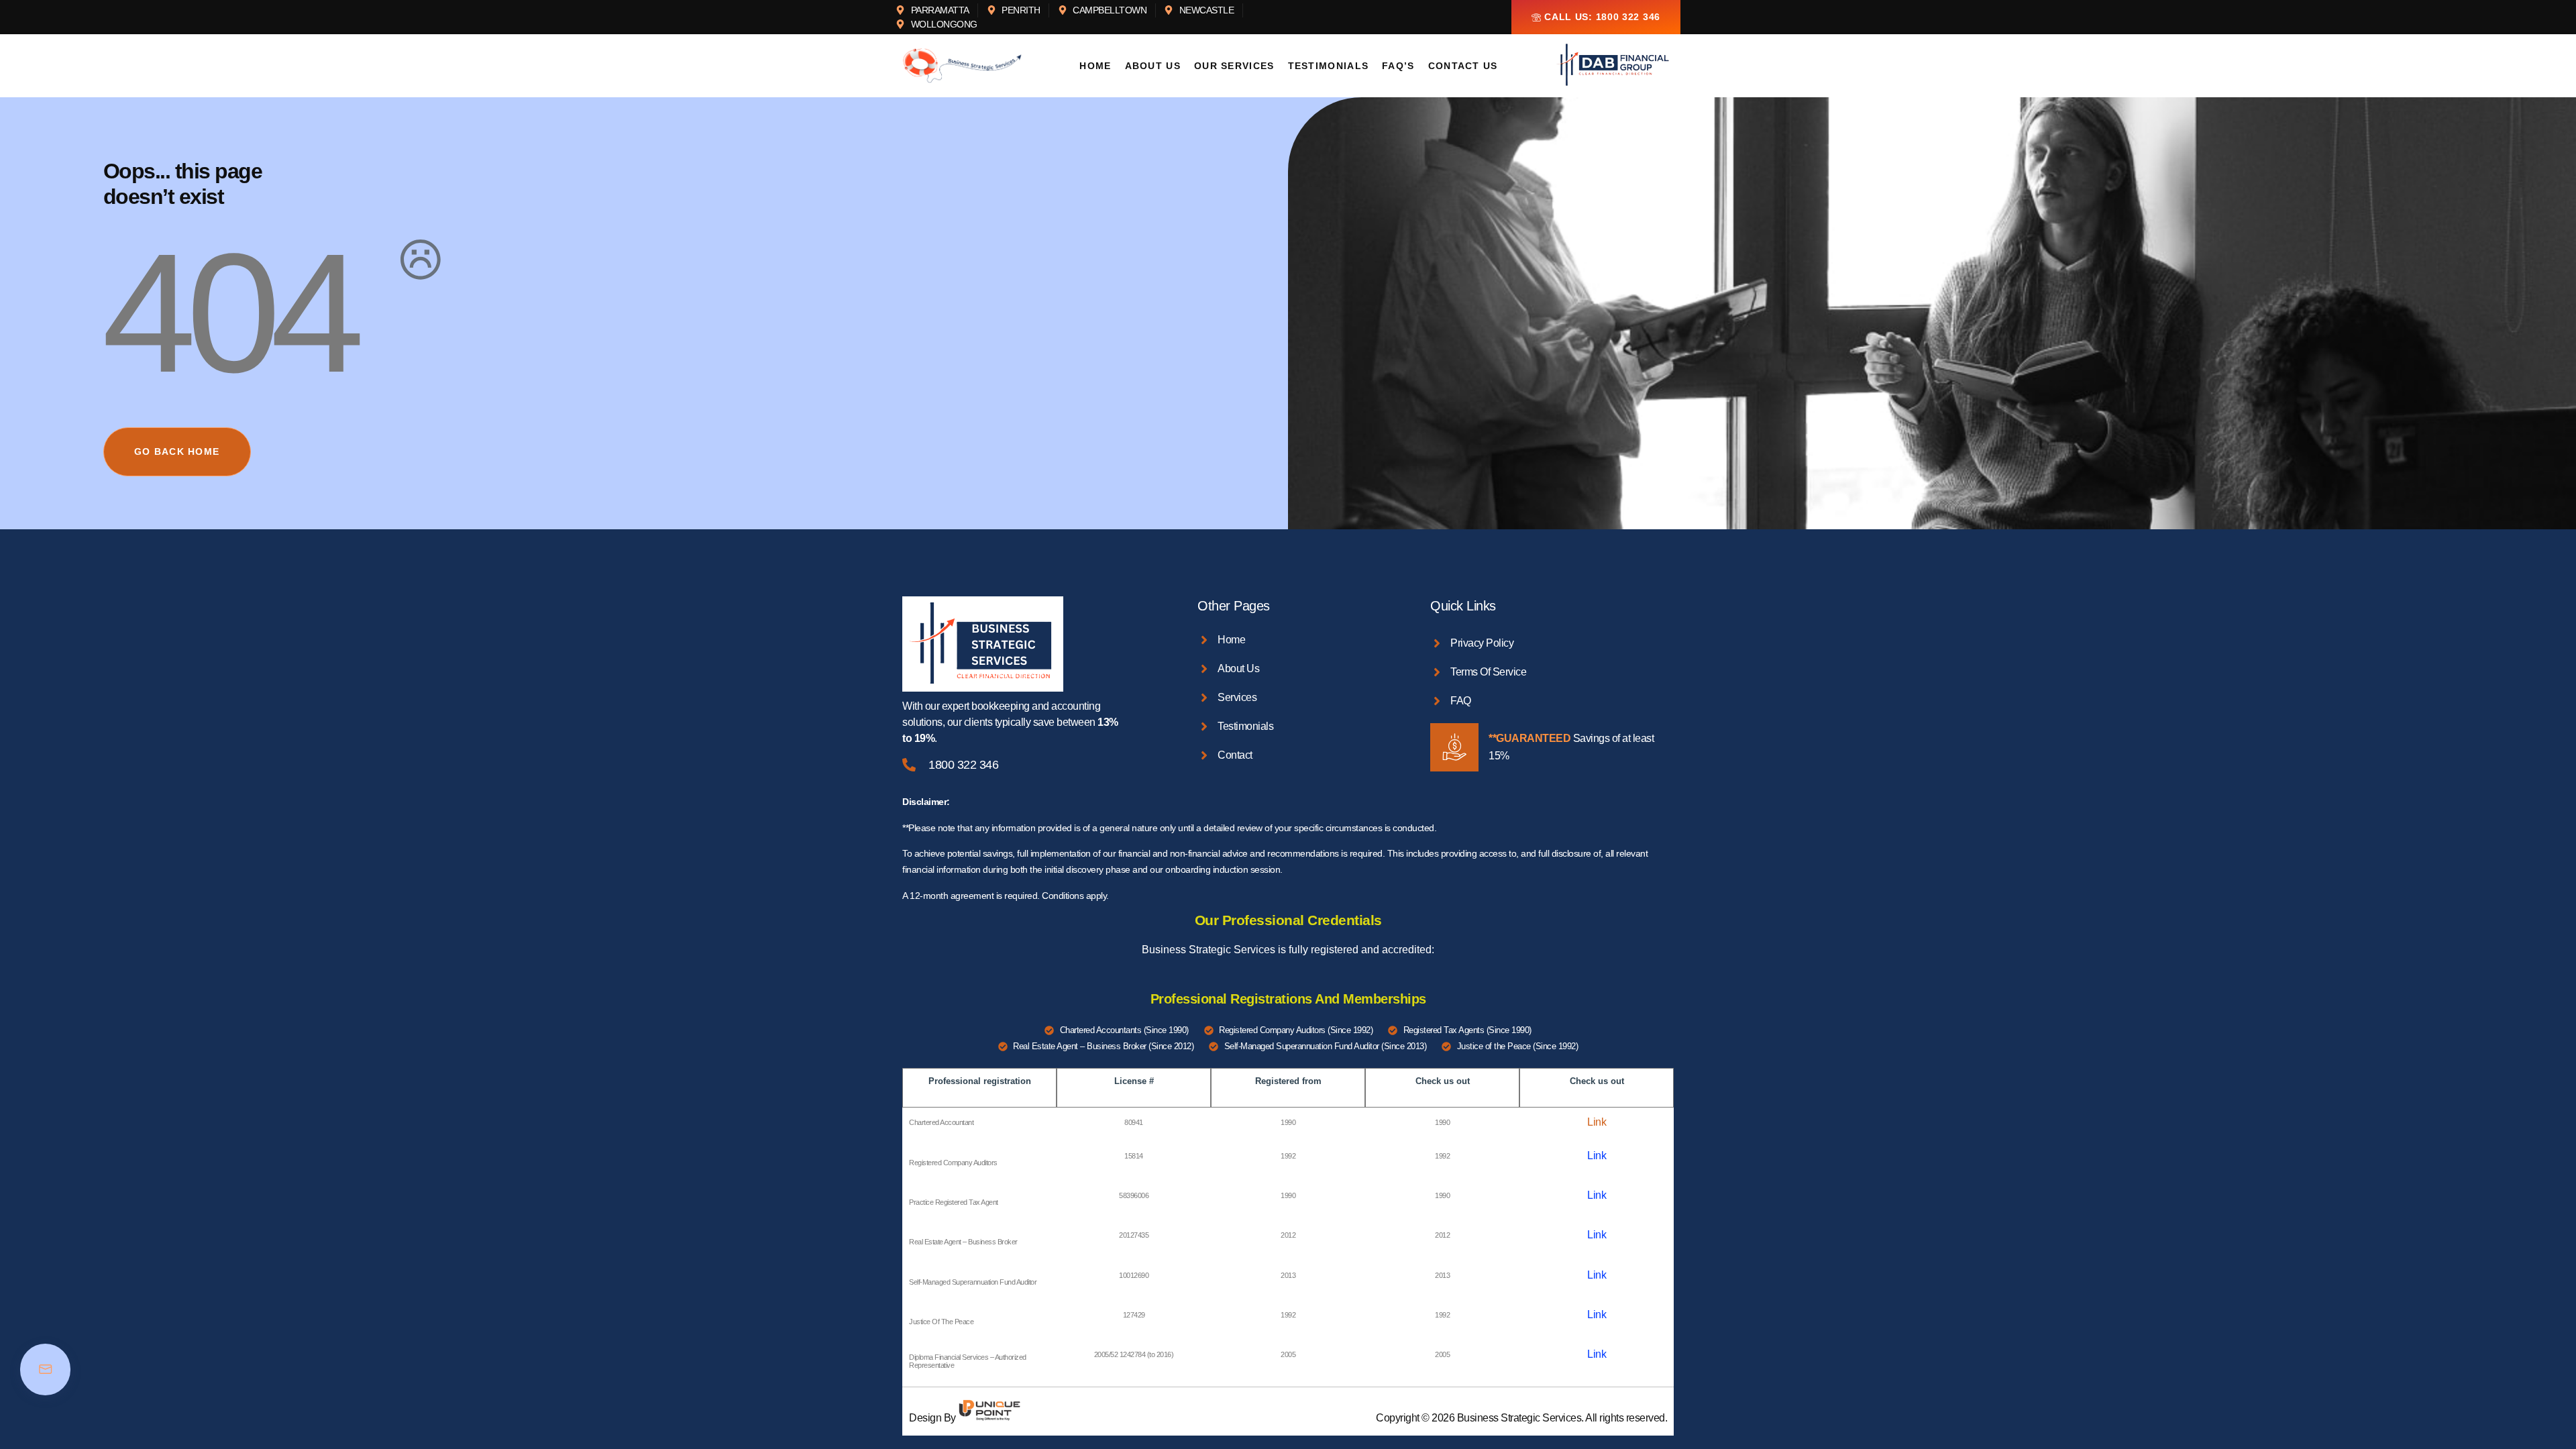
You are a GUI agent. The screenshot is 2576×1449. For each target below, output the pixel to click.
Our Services (1234, 66)
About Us (1153, 66)
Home (1095, 66)
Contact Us (1463, 66)
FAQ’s (1398, 66)
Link (1597, 1122)
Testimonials (1329, 66)
